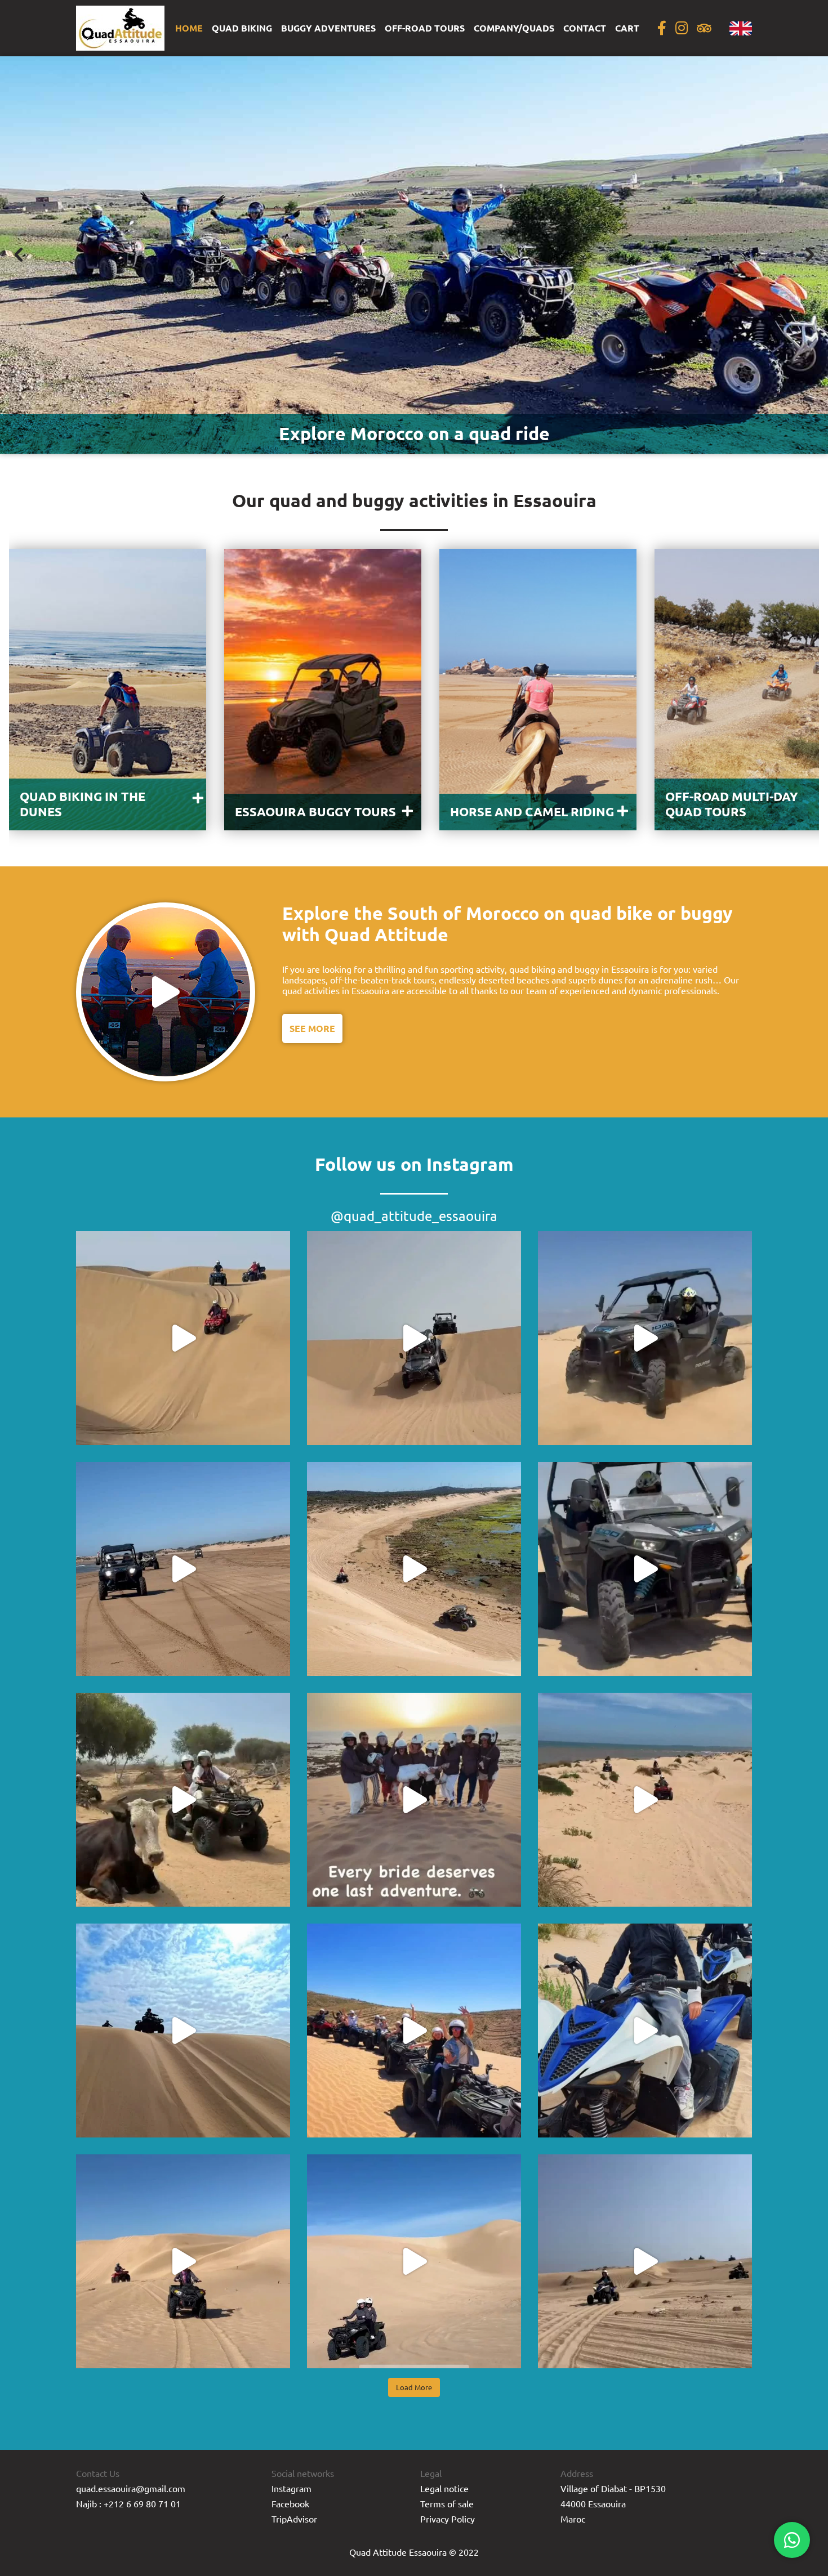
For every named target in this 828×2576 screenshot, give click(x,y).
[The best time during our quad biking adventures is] (414, 2261)
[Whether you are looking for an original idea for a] (414, 1800)
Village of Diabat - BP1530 (613, 2488)
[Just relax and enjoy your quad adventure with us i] (183, 1800)
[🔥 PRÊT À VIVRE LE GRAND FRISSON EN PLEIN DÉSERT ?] (414, 1338)
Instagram (291, 2488)
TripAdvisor (294, 2519)
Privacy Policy (448, 2519)
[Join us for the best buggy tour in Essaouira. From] (414, 1569)
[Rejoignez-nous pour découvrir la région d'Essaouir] (414, 2031)
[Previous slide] (19, 255)
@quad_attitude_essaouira (414, 1216)
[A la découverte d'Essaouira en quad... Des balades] (645, 1800)
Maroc (573, 2519)
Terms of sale (447, 2503)
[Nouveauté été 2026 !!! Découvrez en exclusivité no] (645, 1569)
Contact (585, 28)
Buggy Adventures (328, 28)
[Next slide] (809, 255)
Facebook (290, 2503)
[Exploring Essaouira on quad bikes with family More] (645, 2031)
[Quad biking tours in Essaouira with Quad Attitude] (645, 2261)
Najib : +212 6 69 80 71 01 (128, 2503)
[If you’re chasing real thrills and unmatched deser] (183, 1338)
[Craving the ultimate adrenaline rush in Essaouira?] (645, 1338)
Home (189, 28)
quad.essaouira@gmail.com (131, 2488)
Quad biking (242, 28)
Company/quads (514, 28)
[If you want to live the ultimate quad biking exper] (183, 2261)
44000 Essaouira (593, 2503)
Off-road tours (425, 28)
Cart (627, 28)
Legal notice (444, 2488)
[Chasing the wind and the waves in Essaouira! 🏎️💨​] (183, 1569)
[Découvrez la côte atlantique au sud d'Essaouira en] (183, 2031)
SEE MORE (312, 1028)
